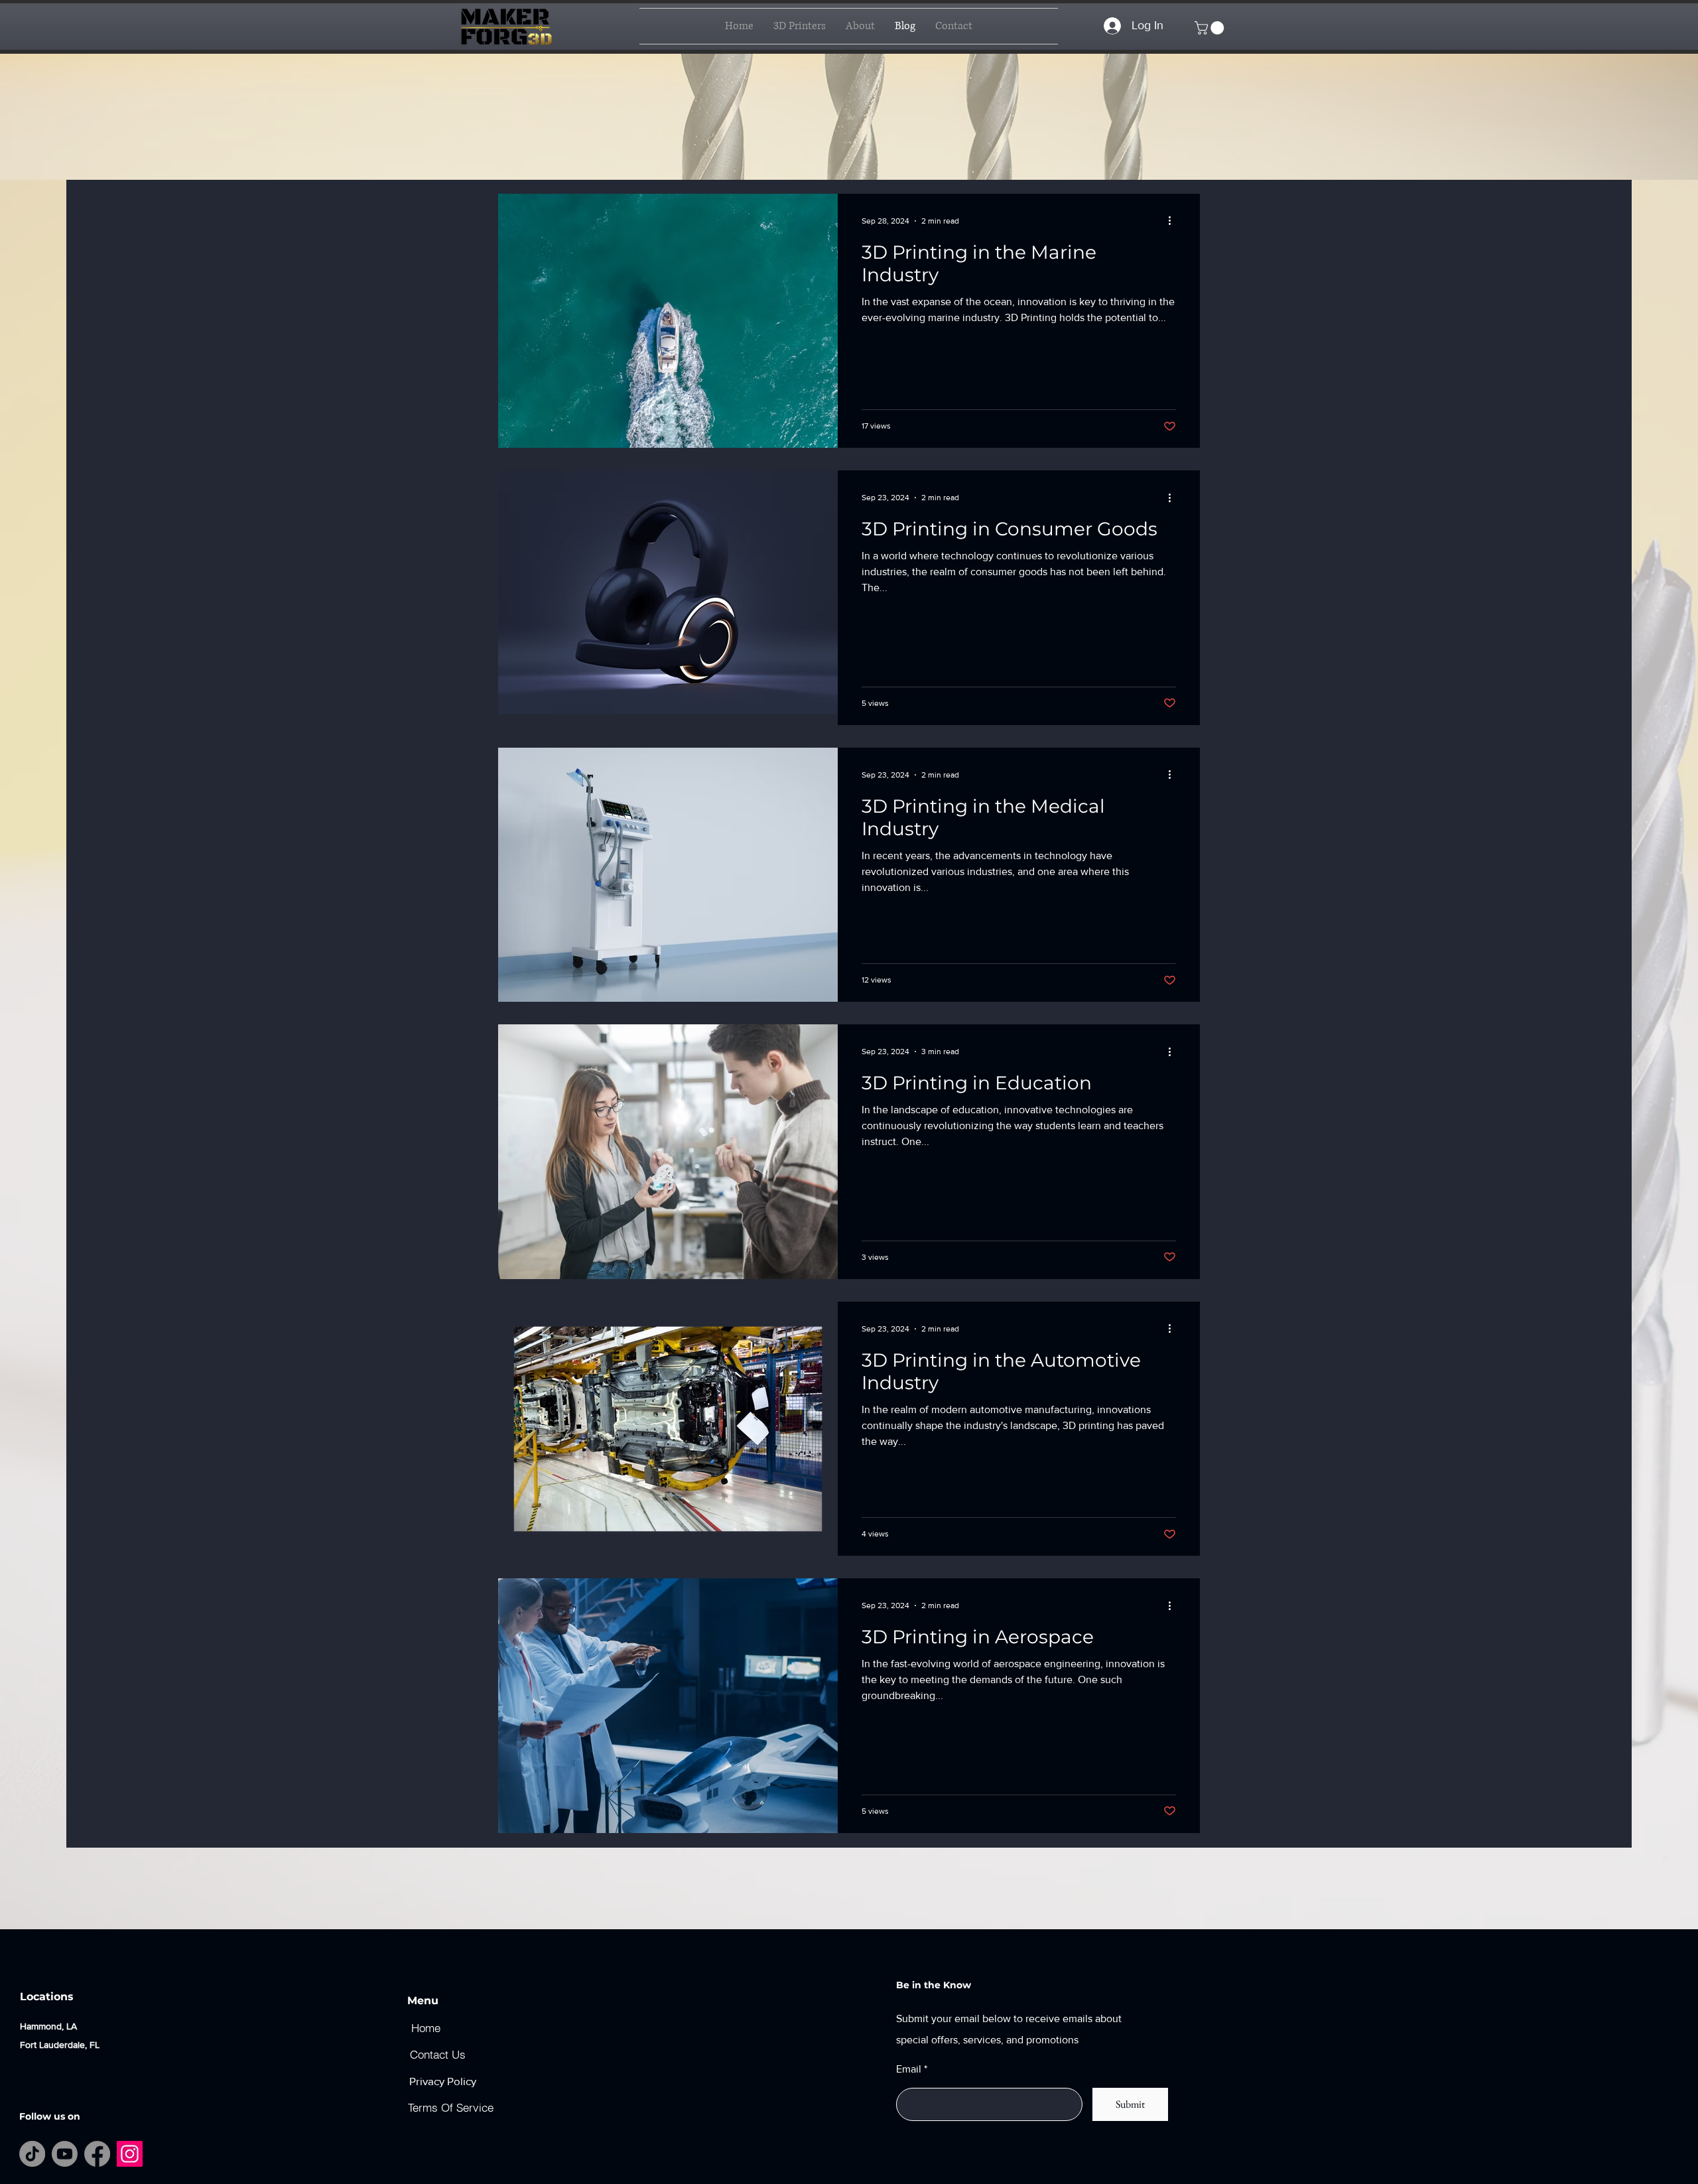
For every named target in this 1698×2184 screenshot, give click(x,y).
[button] (1211, 28)
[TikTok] (32, 2154)
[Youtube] (65, 2154)
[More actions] (1174, 221)
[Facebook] (97, 2154)
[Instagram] (130, 2154)
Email (909, 2069)
